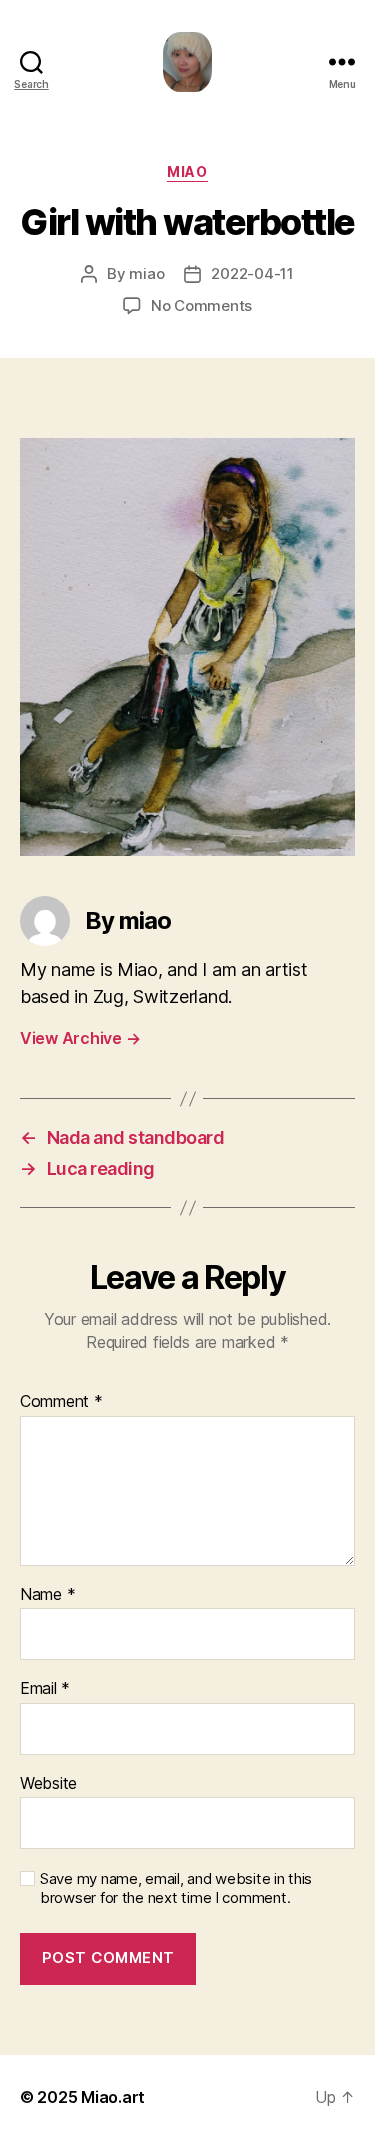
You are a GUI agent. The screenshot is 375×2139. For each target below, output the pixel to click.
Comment (61, 1402)
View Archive (80, 1038)
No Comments (201, 305)
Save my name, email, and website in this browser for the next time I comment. (176, 1888)
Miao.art (113, 2097)
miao (187, 171)
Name (47, 1595)
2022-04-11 (252, 273)
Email (45, 1689)
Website (48, 1784)
